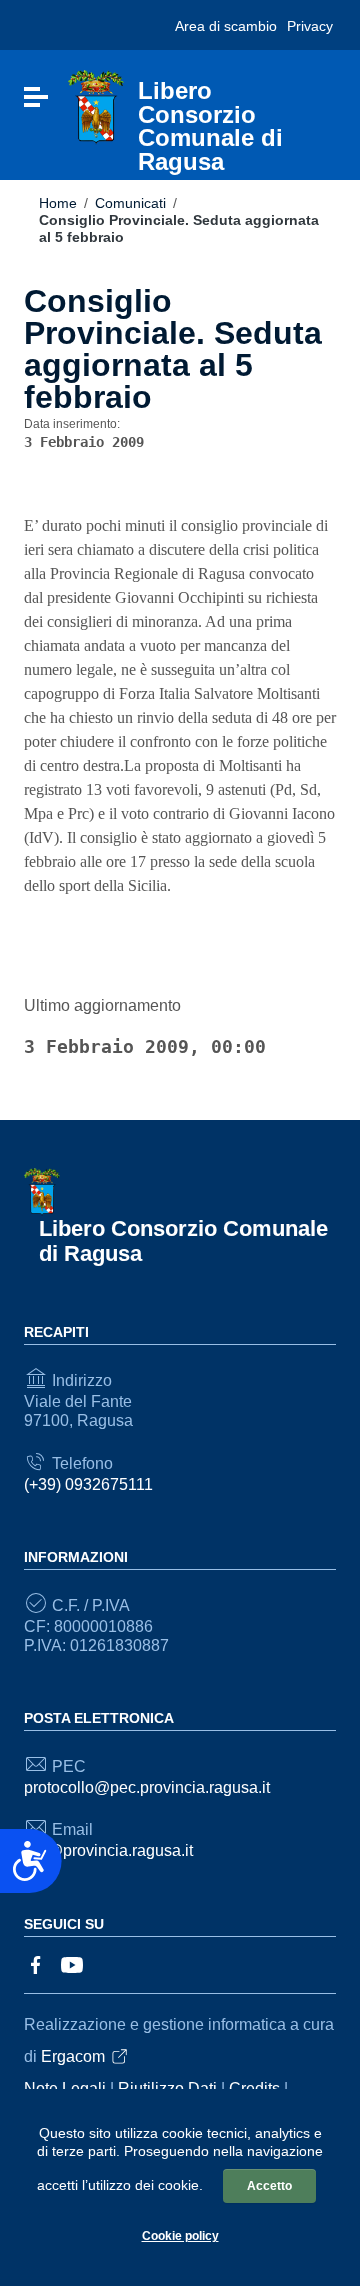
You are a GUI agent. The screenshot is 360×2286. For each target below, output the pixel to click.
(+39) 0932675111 (88, 1484)
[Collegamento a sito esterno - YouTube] (72, 1963)
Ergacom (73, 2056)
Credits (254, 2088)
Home (58, 203)
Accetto (269, 2186)
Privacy (310, 26)
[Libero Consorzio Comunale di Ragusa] (96, 106)
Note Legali (65, 2088)
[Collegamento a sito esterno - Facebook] (36, 1963)
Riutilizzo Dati (167, 2088)
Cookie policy (180, 2236)
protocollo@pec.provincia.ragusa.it (147, 1787)
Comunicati (130, 203)
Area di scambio (226, 26)
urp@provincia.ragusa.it (108, 1850)
